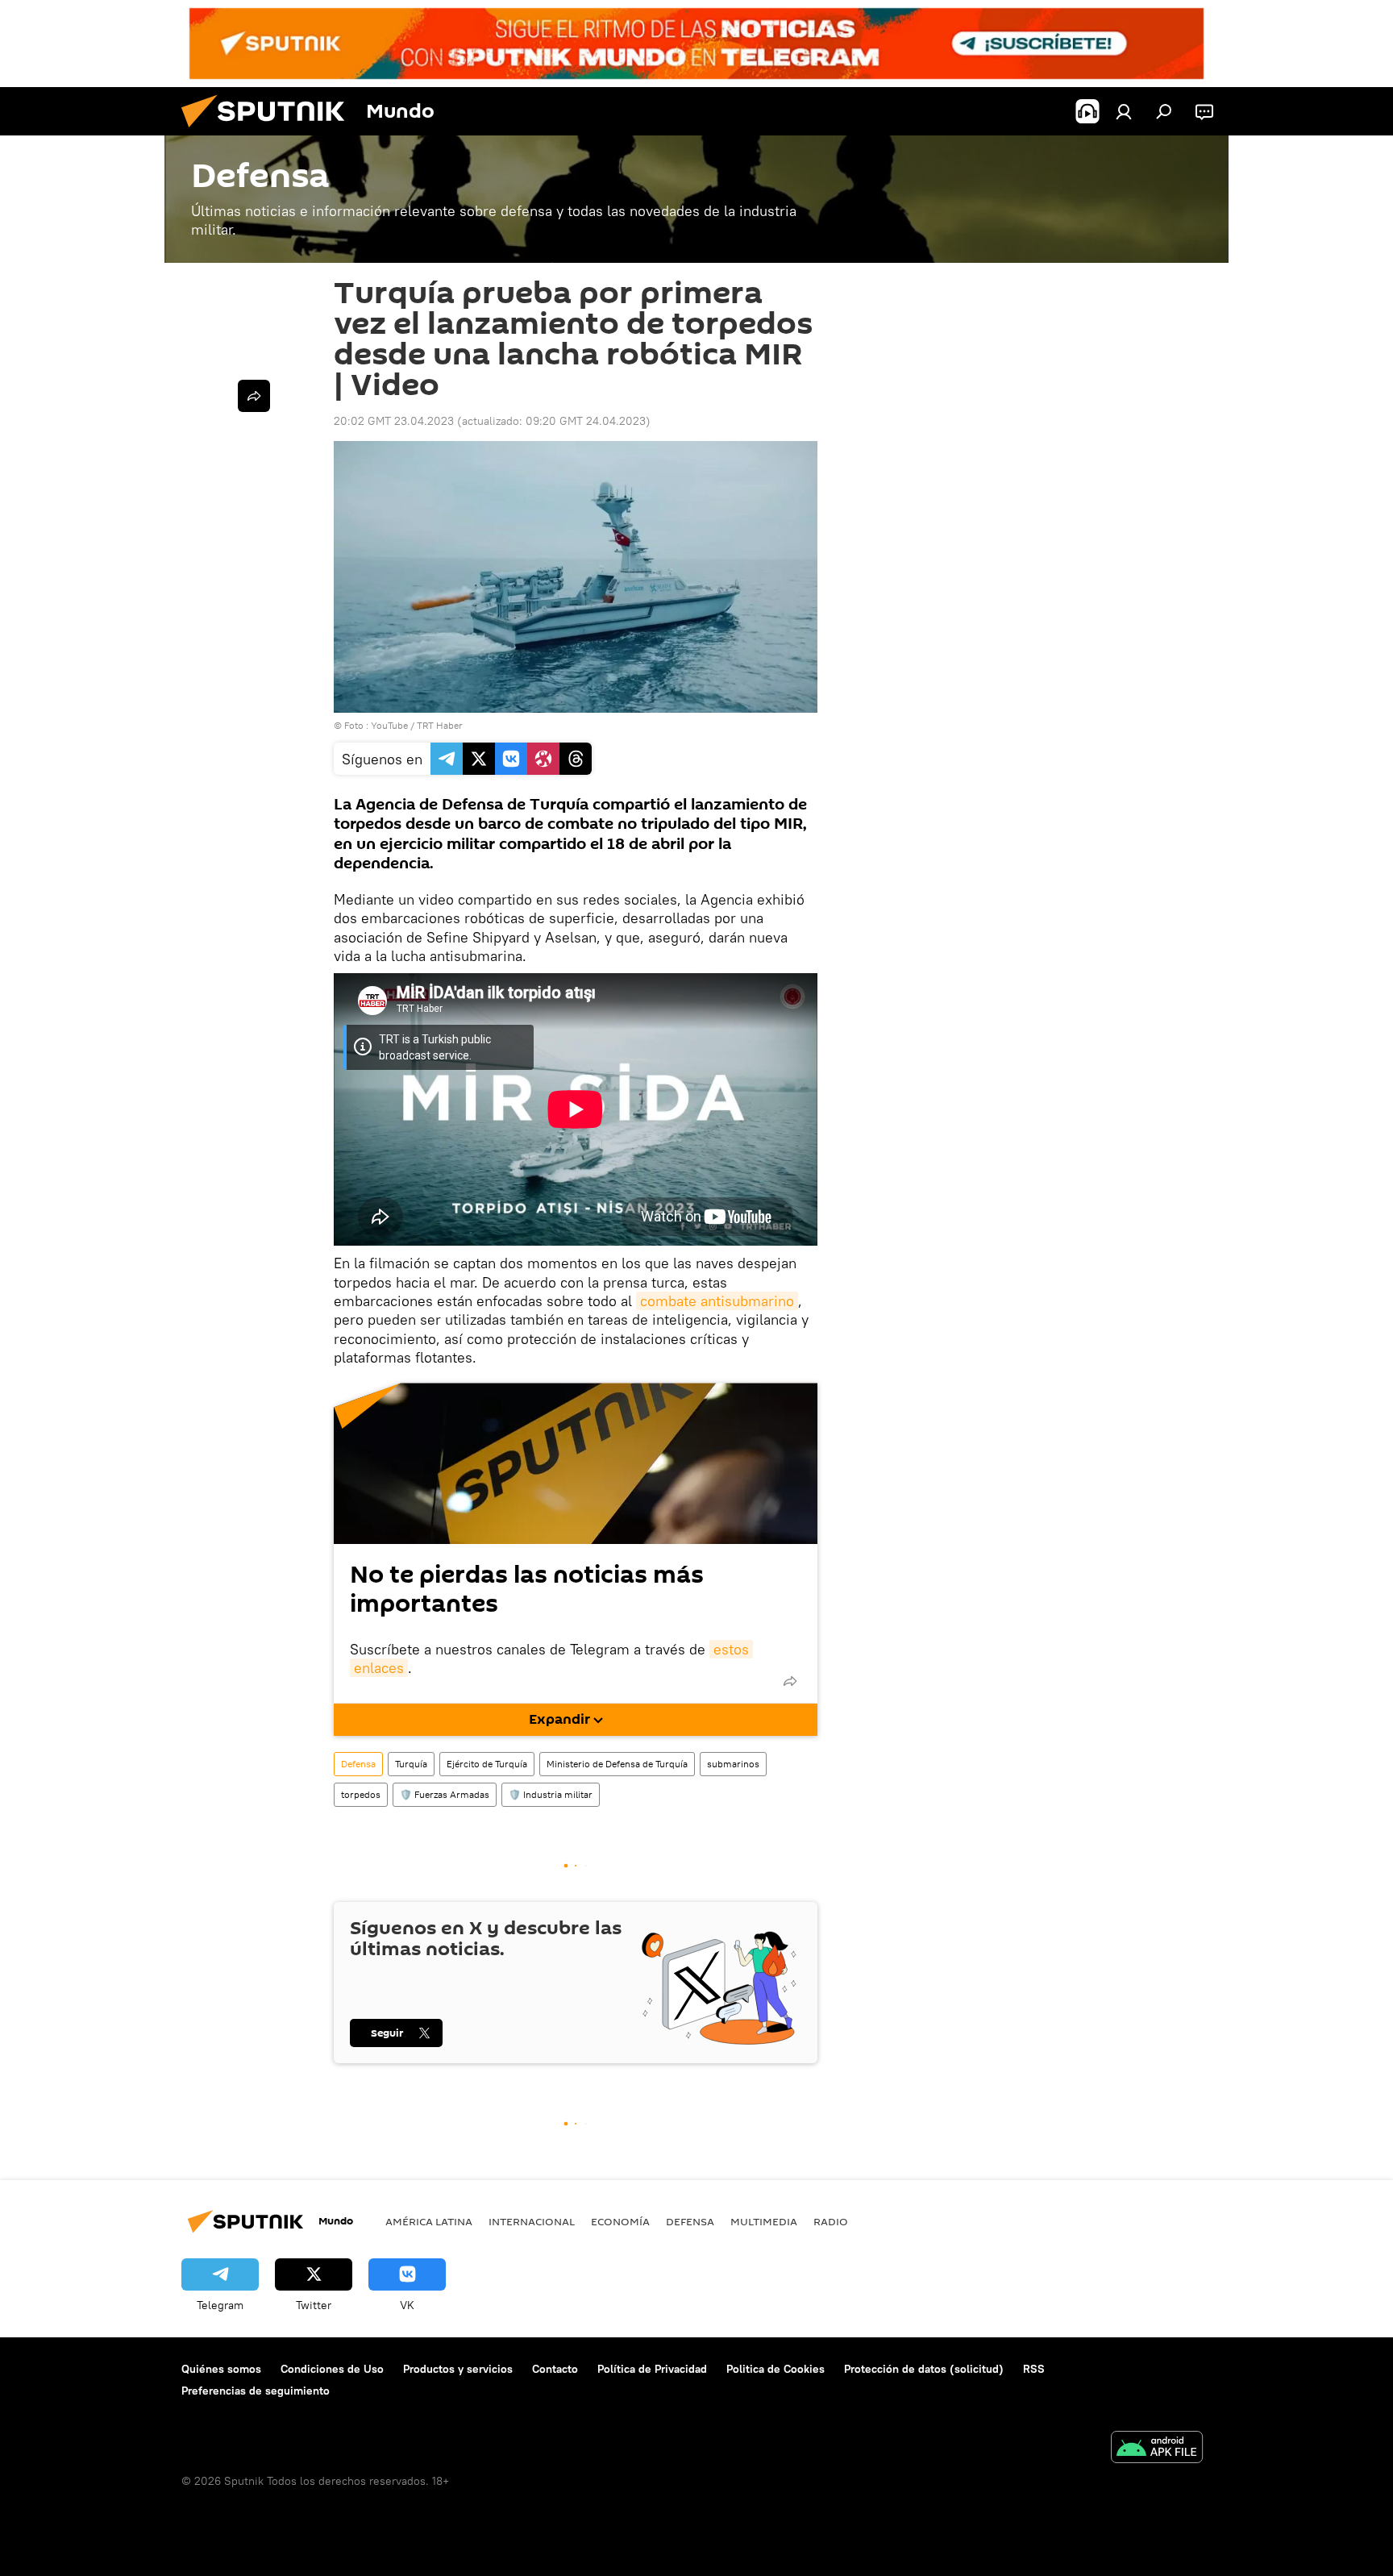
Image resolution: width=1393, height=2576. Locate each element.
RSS (1034, 2369)
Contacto (555, 2369)
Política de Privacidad (652, 2369)
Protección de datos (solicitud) (924, 2369)
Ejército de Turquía (487, 1764)
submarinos (733, 1764)
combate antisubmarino (717, 1301)
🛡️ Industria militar (551, 1794)
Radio (831, 2221)
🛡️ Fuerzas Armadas (445, 1794)
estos (731, 1649)
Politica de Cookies (776, 2369)
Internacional (532, 2221)
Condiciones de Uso (332, 2369)
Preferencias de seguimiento (256, 2391)
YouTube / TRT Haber (417, 725)
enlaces (379, 1668)
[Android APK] (1157, 2449)
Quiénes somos (221, 2369)
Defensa (358, 1764)
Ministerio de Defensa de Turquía (617, 1764)
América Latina (429, 2221)
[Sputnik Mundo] (269, 131)
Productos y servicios (458, 2369)
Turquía (411, 1764)
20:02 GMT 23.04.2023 (394, 421)
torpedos (361, 1794)
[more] (790, 1681)
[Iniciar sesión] (1124, 111)
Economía (620, 2221)
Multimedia (764, 2221)
